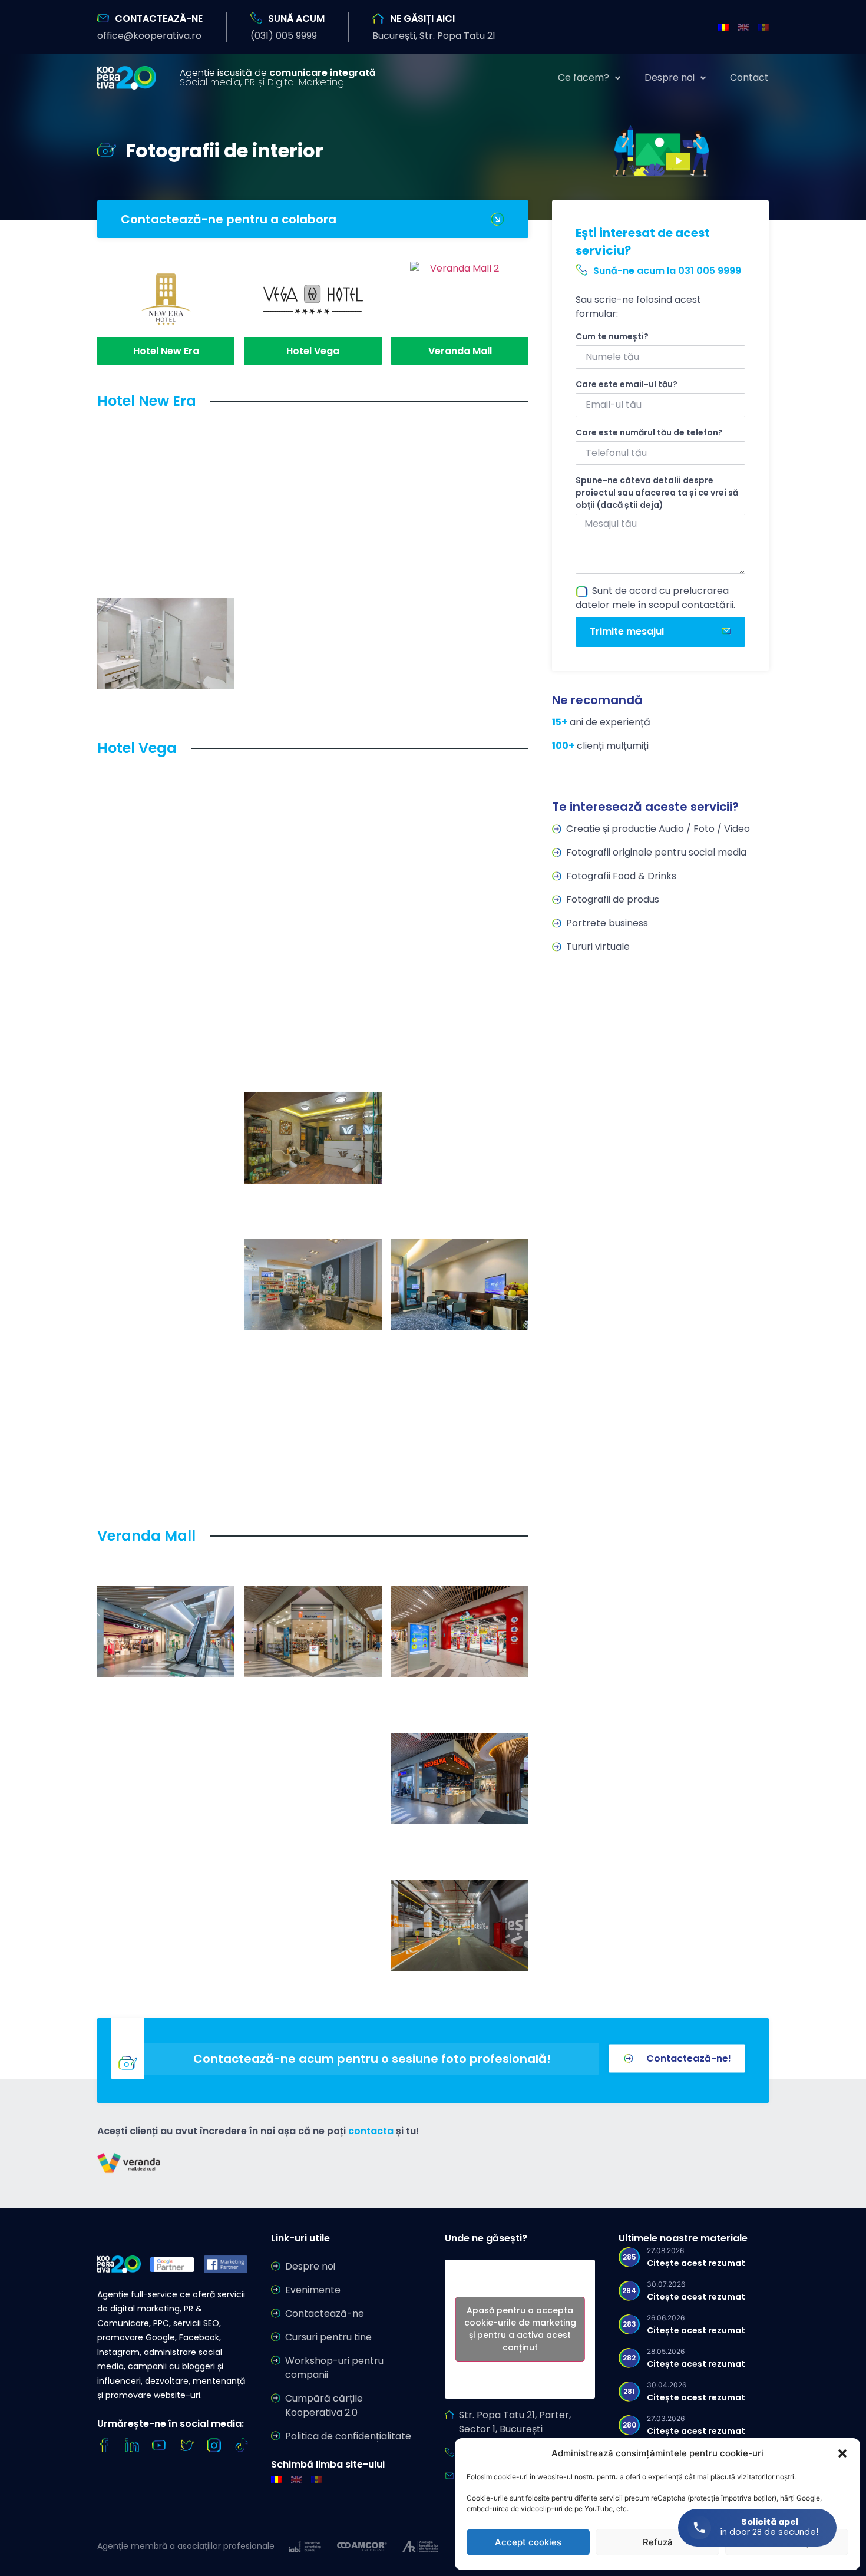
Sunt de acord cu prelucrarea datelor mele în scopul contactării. (655, 598)
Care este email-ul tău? (627, 384)
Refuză (658, 2542)
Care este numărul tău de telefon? (649, 432)
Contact (749, 78)
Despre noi (670, 78)
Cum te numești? (612, 336)
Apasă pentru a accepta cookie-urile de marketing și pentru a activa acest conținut (520, 2329)
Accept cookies (528, 2542)
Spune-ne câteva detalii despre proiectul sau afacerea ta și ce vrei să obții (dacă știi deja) (657, 493)
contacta (371, 2131)
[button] (842, 2453)
